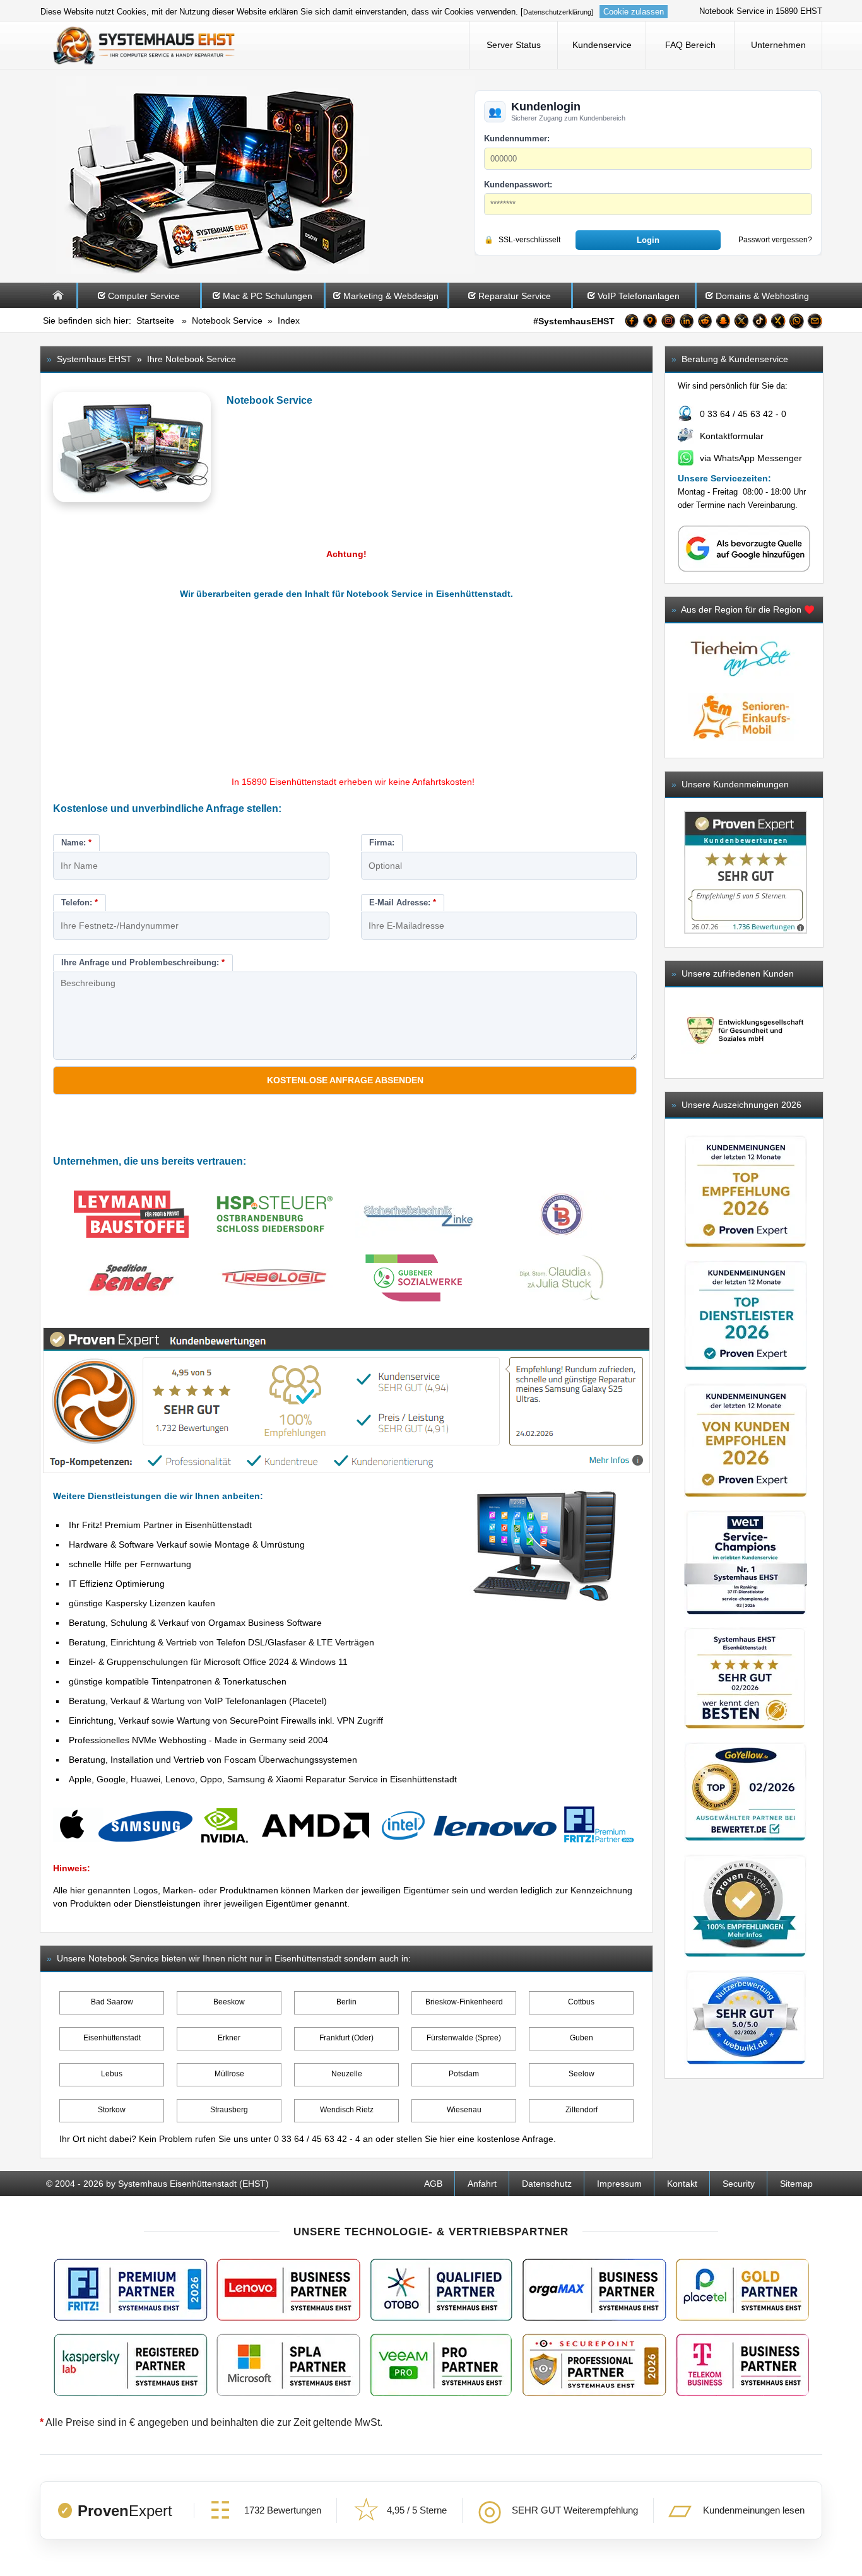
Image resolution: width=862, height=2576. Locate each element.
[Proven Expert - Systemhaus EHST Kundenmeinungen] (746, 872)
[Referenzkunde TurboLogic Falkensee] (275, 1280)
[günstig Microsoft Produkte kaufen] (288, 2365)
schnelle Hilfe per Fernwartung (130, 1564)
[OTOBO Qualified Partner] (441, 2290)
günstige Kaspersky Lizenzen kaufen (142, 1603)
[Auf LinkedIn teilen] (687, 323)
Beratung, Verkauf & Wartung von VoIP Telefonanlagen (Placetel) (198, 1701)
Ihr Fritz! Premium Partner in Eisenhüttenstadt (160, 1525)
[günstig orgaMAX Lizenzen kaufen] (594, 2290)
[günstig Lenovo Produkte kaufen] (288, 2290)
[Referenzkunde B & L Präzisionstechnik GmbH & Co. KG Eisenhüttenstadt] (562, 1216)
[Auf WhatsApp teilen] (796, 323)
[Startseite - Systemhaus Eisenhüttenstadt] (145, 45)
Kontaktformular (732, 436)
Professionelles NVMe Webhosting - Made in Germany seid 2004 (198, 1740)
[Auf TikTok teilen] (760, 323)
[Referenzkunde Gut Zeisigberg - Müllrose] (744, 1032)
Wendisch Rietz (347, 2110)
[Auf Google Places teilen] (650, 323)
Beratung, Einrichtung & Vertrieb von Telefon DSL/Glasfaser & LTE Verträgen (221, 1642)
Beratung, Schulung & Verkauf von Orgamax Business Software (195, 1623)
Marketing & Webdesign (391, 296)
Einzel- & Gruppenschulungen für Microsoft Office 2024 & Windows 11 (208, 1662)
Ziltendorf (582, 2110)
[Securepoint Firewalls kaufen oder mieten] (594, 2365)
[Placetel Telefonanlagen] (742, 2290)
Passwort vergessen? (775, 240)
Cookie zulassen (634, 12)
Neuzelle (347, 2074)
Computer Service (144, 296)
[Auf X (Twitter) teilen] (741, 323)
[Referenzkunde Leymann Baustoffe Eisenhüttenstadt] (131, 1216)
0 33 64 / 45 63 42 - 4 (317, 2139)
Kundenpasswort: (518, 185)
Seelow (582, 2074)
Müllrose (229, 2074)
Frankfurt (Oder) (346, 2038)
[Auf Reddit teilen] (705, 323)
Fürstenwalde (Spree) (464, 2038)
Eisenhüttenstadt (112, 2038)
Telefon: (80, 903)
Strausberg (229, 2110)
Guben (582, 2038)
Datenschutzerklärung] (558, 12)
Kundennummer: (517, 138)
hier (447, 2139)
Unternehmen (778, 45)
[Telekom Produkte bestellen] (742, 2365)
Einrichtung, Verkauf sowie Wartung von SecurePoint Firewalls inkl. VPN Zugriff (226, 1720)
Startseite (155, 321)
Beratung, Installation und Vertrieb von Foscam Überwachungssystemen (213, 1760)
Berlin (346, 2002)
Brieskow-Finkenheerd (464, 2002)
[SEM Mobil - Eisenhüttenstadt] (741, 744)
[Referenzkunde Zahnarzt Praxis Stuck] (562, 1280)
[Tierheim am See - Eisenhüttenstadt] (741, 686)
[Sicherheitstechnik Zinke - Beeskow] (418, 1216)
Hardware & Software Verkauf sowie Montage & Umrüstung (187, 1544)
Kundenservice (602, 45)
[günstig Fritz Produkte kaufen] (131, 2290)
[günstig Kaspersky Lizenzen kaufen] (131, 2365)
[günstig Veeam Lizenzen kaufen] (440, 2365)
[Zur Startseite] (58, 305)
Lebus (112, 2074)
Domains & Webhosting (762, 296)
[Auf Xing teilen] (778, 323)
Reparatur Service (515, 296)
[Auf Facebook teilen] (632, 323)
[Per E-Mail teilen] (815, 323)
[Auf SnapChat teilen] (723, 323)
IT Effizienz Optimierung (117, 1584)
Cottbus (581, 2002)
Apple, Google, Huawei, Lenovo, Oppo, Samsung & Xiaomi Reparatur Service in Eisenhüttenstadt (263, 1779)
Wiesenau (464, 2110)
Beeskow (229, 2002)
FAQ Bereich (690, 45)
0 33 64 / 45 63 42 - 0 (743, 414)
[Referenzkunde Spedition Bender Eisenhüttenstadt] (131, 1280)
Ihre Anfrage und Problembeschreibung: (143, 962)
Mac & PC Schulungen (268, 296)
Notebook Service (227, 321)
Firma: (382, 843)
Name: (76, 843)
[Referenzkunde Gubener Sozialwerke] (418, 1280)
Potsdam (464, 2074)
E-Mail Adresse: (403, 903)
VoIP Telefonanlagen (639, 296)
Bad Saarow (112, 2002)
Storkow (112, 2110)
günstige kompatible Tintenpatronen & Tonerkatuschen (178, 1681)
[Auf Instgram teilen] (668, 323)
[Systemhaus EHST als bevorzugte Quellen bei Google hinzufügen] (744, 569)
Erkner (229, 2038)
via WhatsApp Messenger (751, 458)
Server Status (514, 45)
